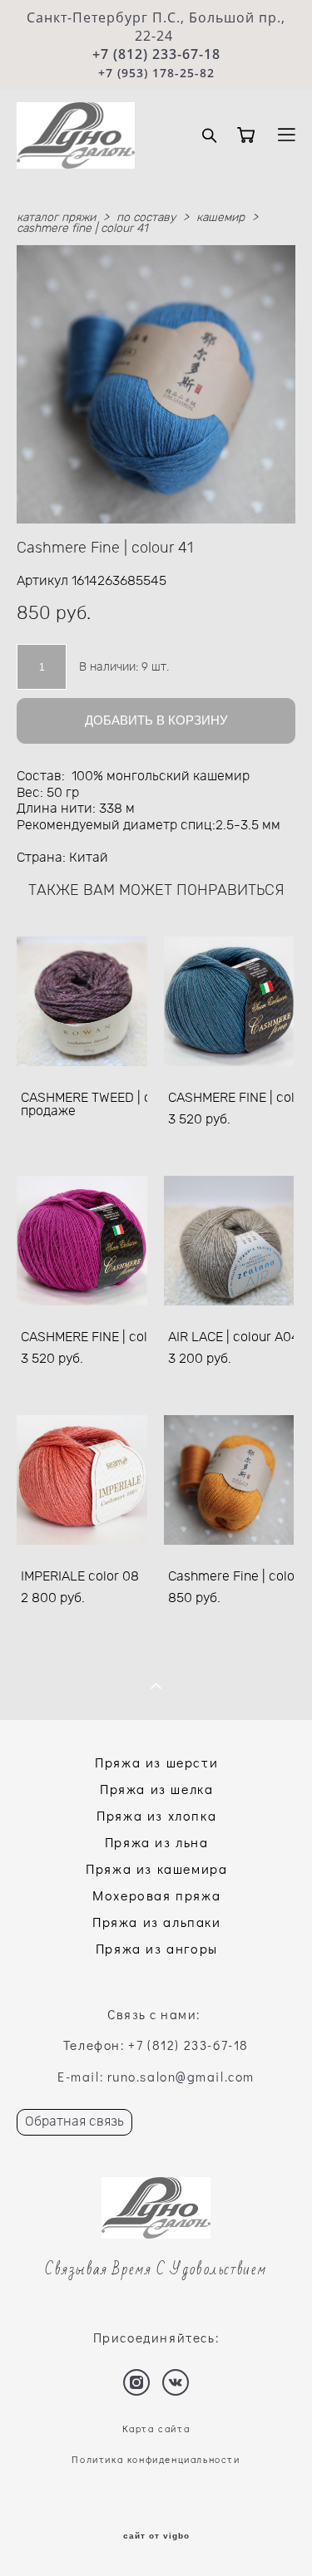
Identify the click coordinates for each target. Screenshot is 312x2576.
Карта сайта (156, 2429)
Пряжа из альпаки (157, 1922)
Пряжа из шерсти (156, 1762)
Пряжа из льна (157, 1842)
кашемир (220, 218)
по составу (146, 218)
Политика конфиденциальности (156, 2459)
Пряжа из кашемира (156, 1868)
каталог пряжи (56, 218)
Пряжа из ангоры (157, 1948)
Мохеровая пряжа (156, 1895)
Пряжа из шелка (156, 1789)
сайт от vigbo (156, 2536)
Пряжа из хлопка (156, 1815)
